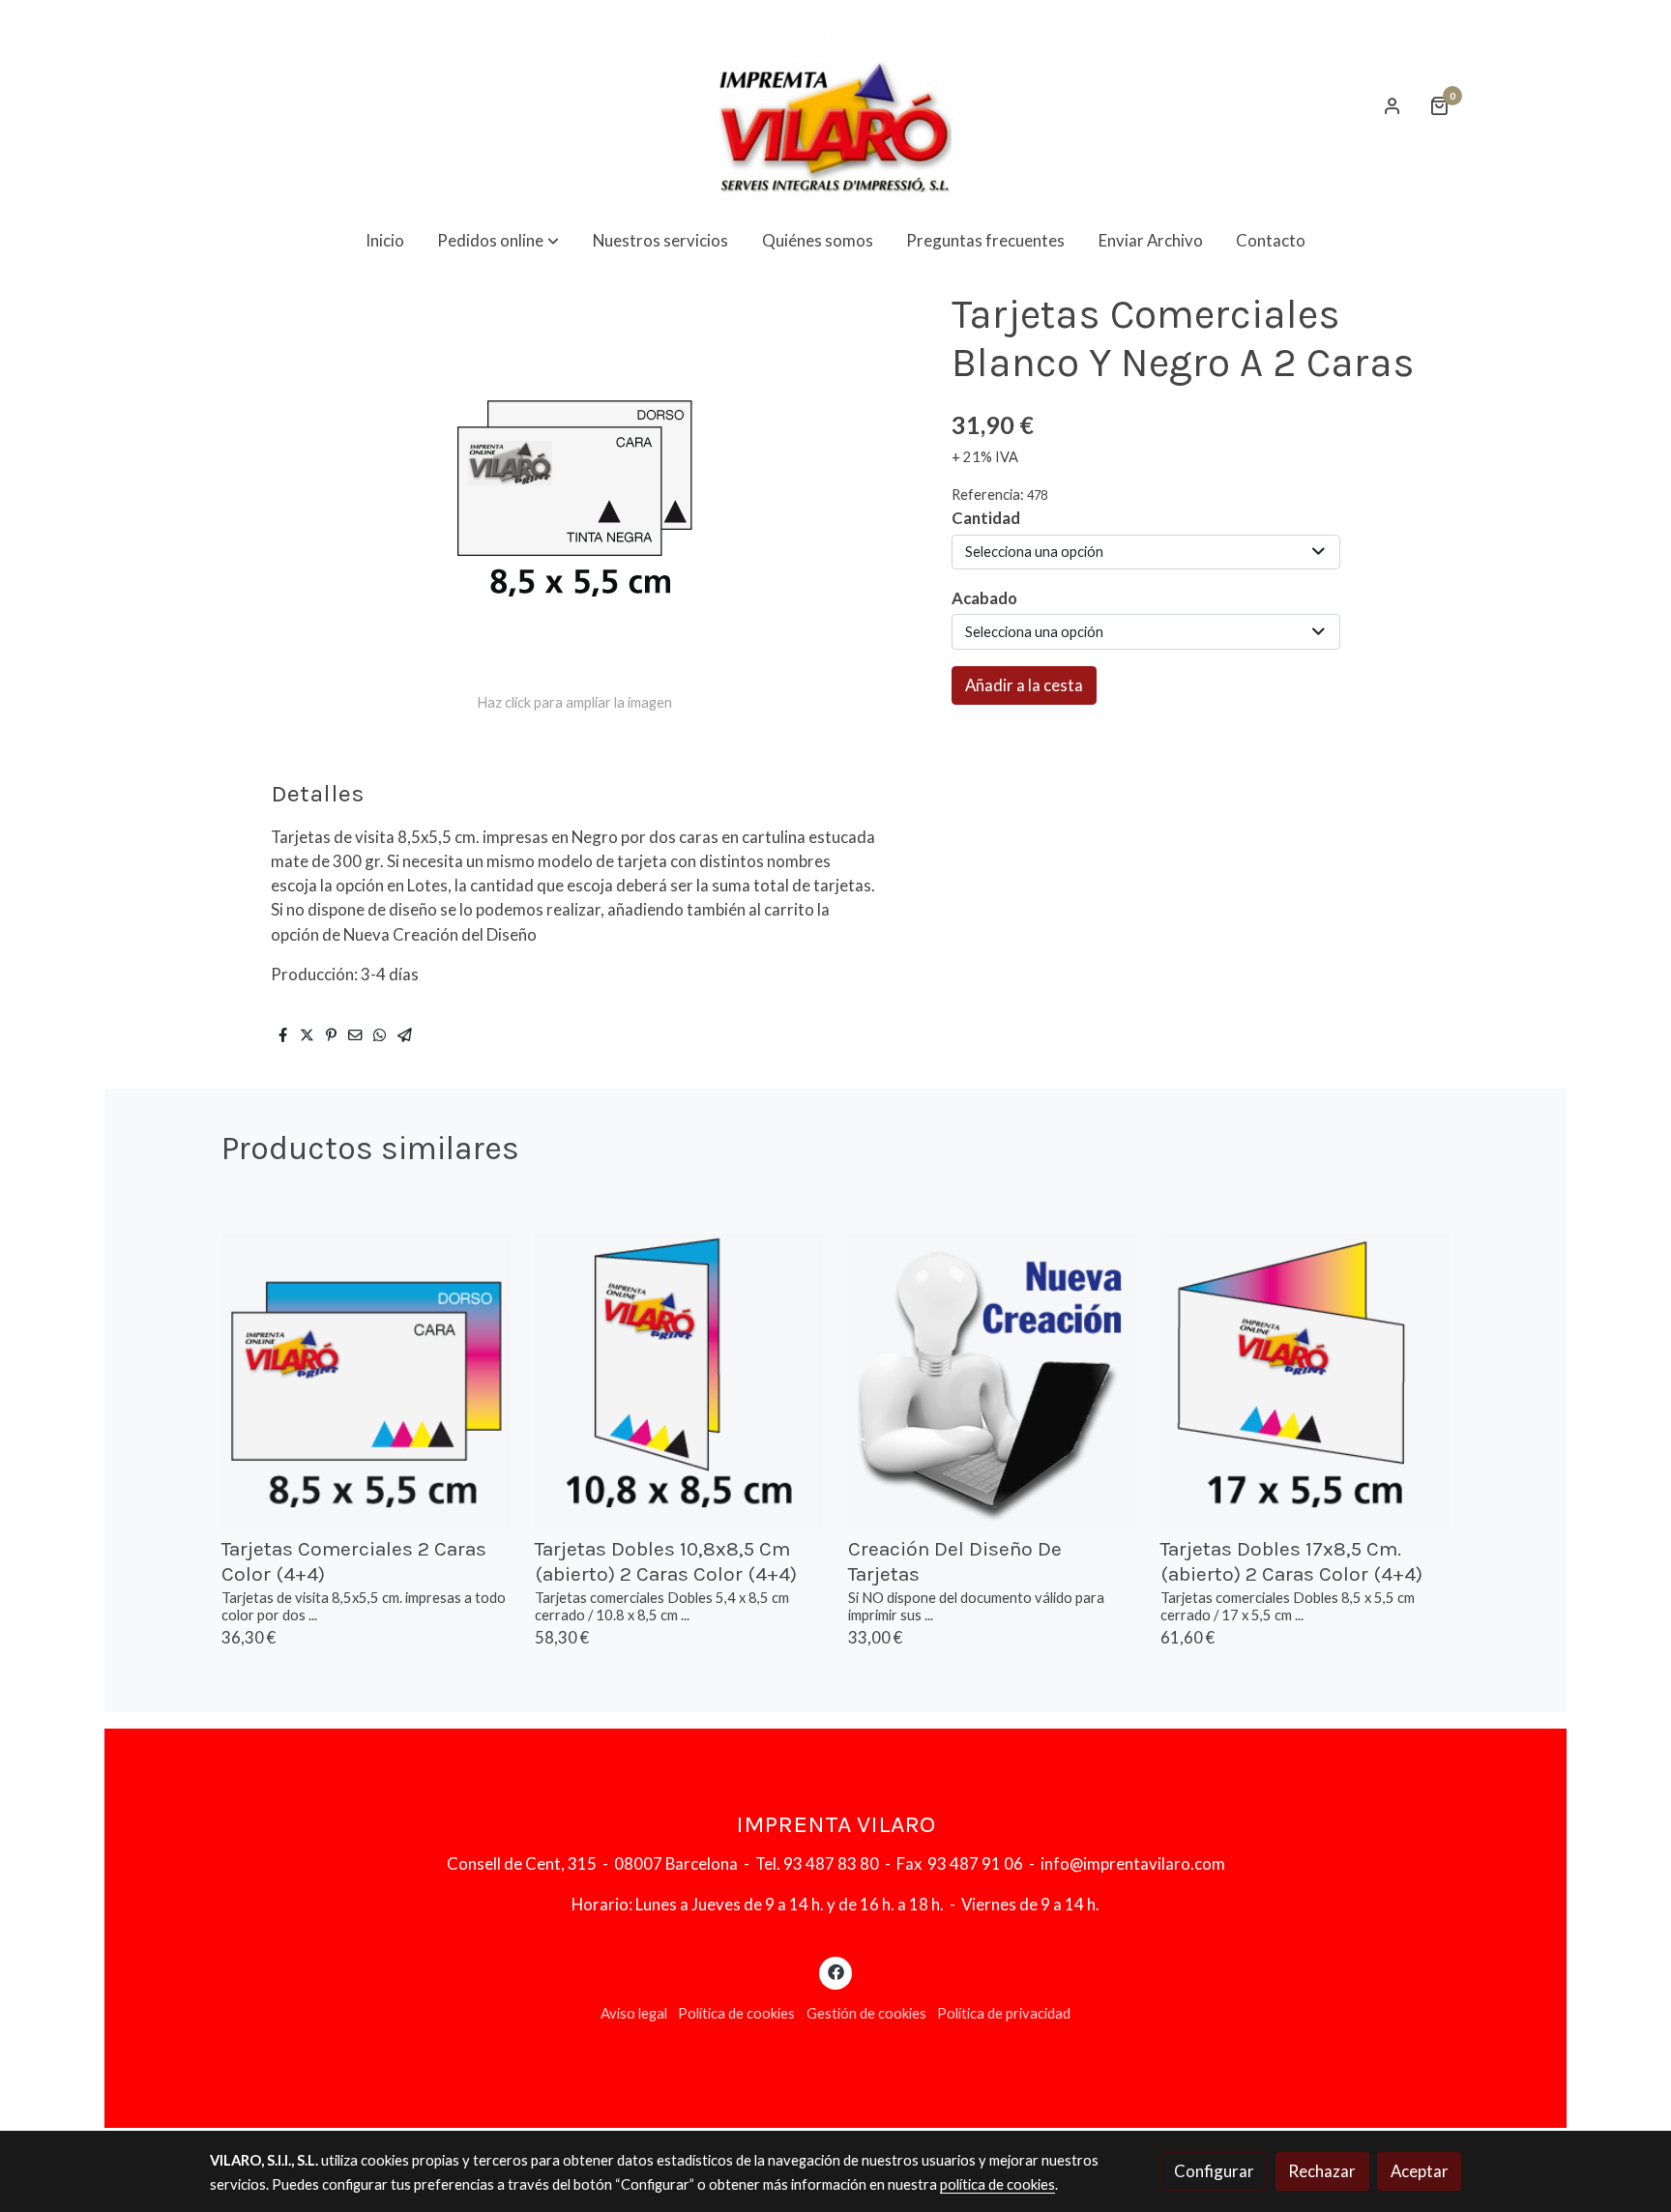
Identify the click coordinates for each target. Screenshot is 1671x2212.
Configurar (1214, 2171)
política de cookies (997, 2184)
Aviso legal (634, 2013)
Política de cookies (736, 2013)
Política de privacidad (1004, 2013)
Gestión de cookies (866, 2013)
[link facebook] (835, 1971)
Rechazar (1322, 2171)
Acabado (984, 598)
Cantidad (986, 518)
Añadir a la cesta (1024, 685)
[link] (835, 106)
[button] (498, 240)
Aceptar (1420, 2171)
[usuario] (1392, 105)
